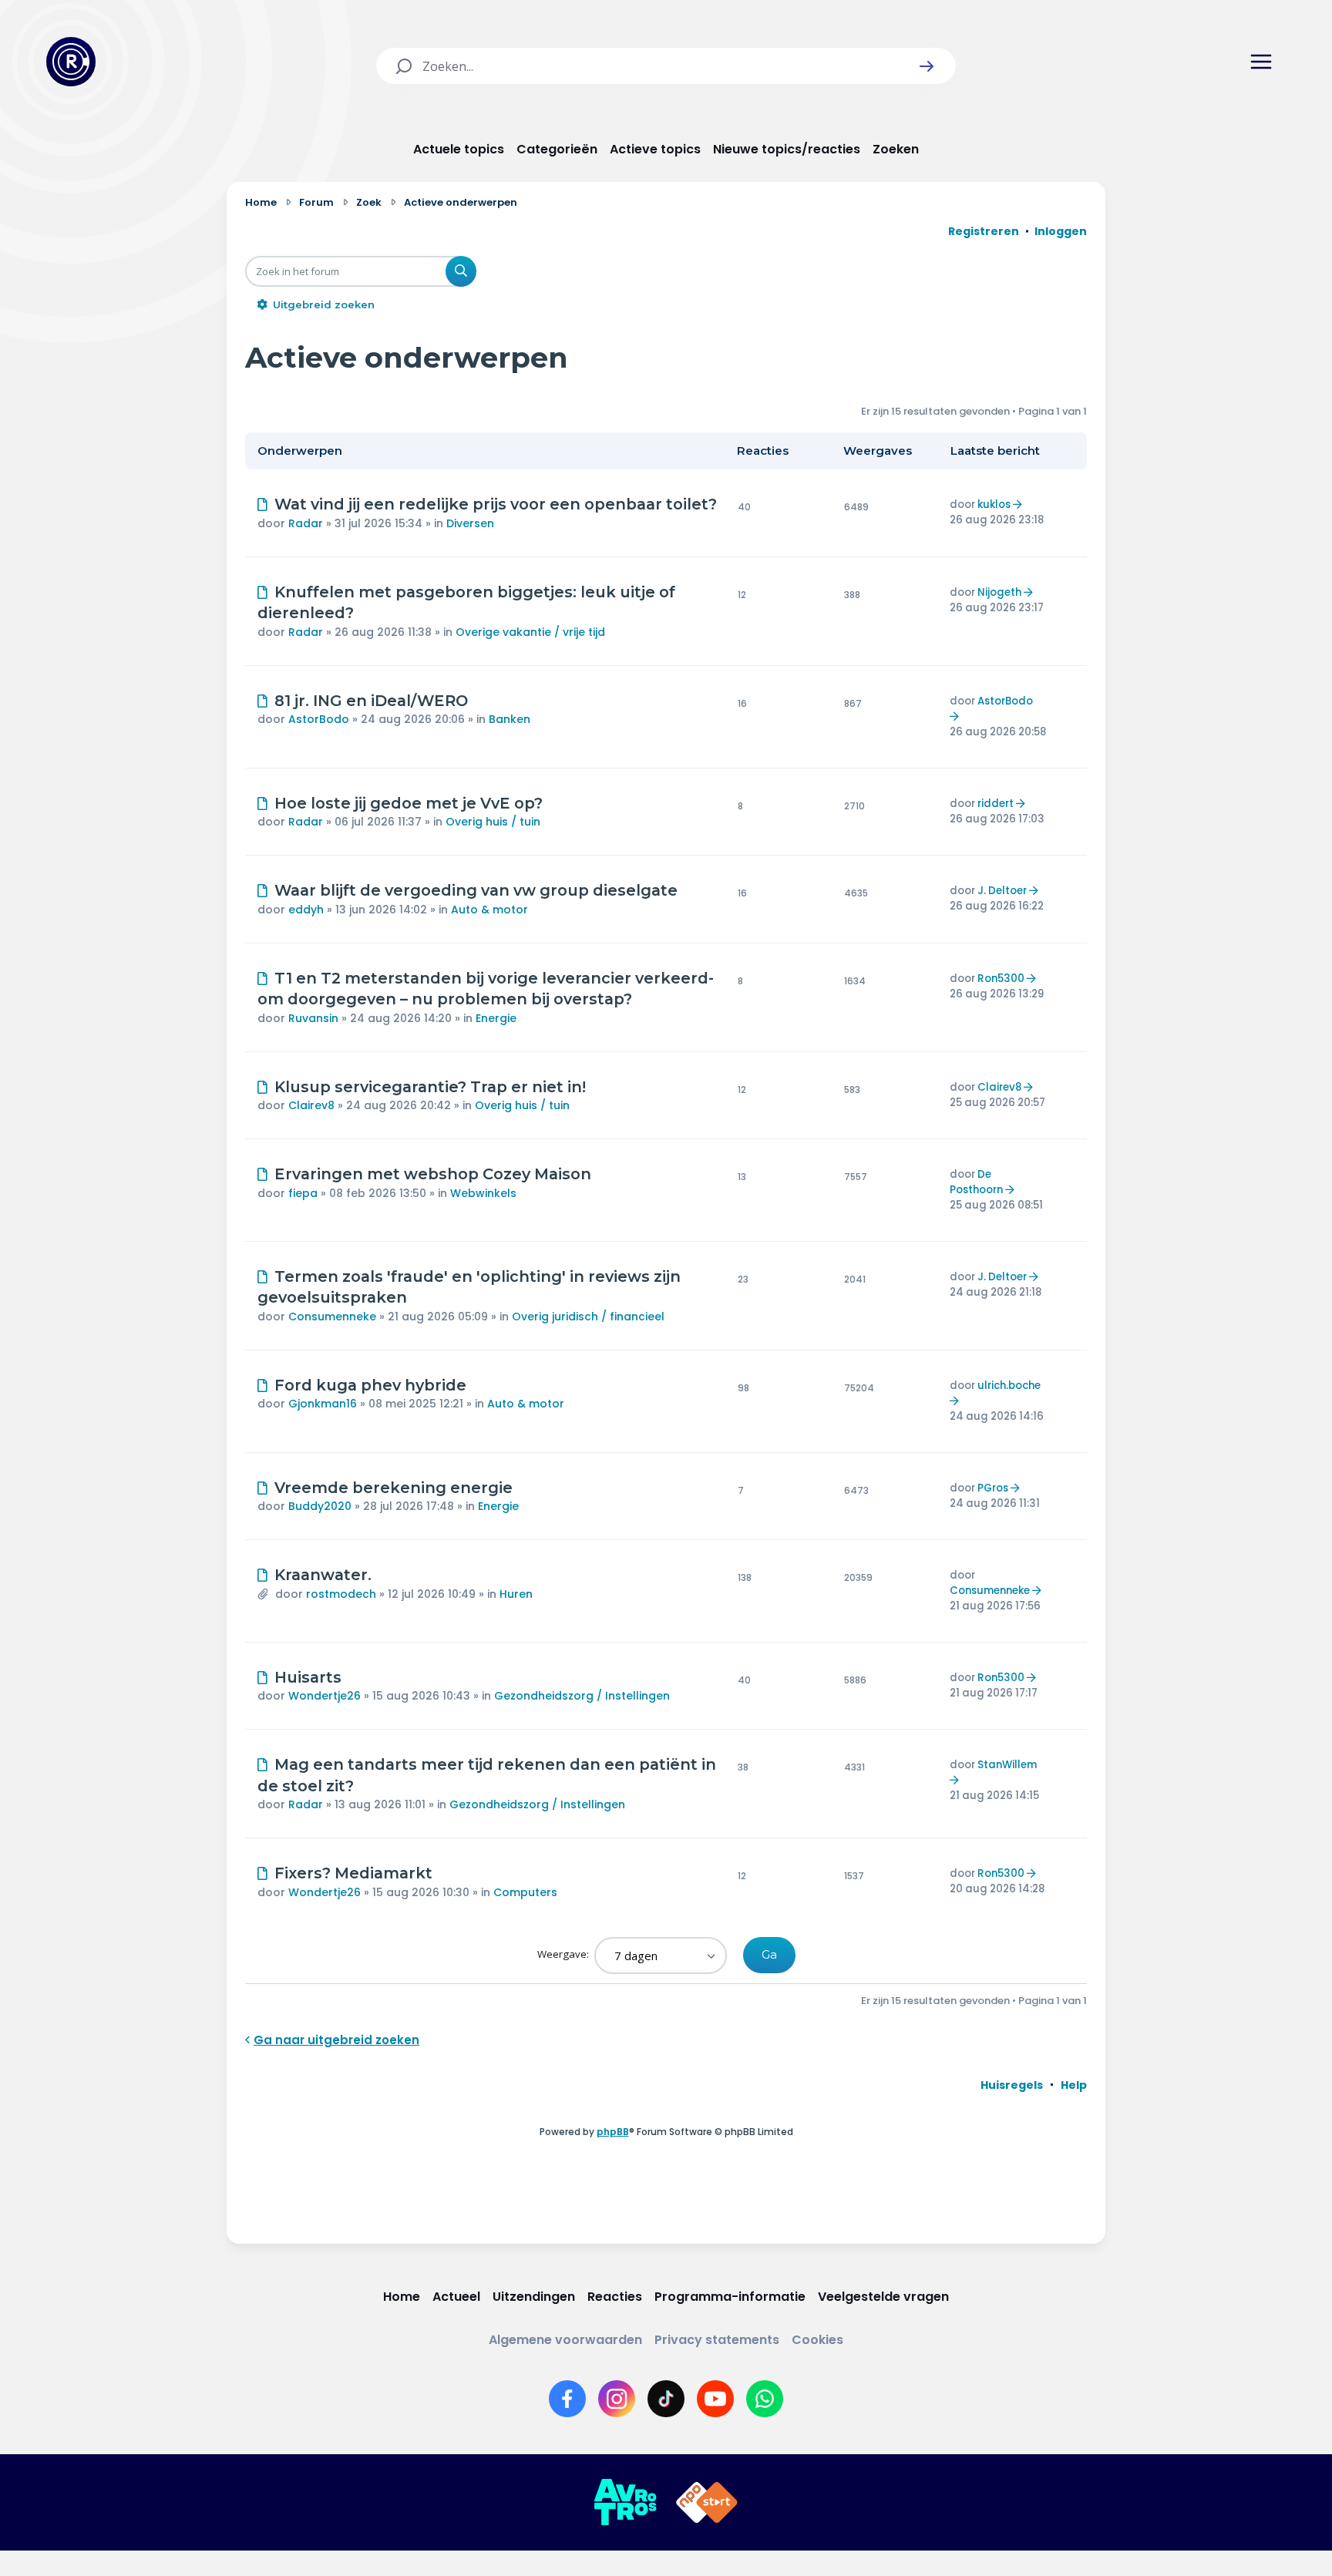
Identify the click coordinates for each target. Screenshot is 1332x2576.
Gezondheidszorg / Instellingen (582, 1696)
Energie (496, 1018)
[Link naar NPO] (707, 2503)
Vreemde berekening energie (394, 1488)
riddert (996, 804)
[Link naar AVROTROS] (625, 2503)
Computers (525, 1892)
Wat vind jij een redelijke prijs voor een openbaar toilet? (496, 504)
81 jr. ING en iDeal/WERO (371, 701)
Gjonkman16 (323, 1404)
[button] (927, 66)
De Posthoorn (976, 1182)
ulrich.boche (1009, 1386)
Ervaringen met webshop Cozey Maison (433, 1174)
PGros (993, 1488)
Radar (306, 523)
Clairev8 (311, 1105)
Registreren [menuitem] (984, 231)
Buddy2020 (320, 1506)
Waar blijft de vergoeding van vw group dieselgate (476, 890)
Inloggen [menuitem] (1061, 231)
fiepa (303, 1193)
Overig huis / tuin (493, 822)
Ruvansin (313, 1018)
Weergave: (564, 1954)
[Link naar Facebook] (567, 2399)
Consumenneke (332, 1317)
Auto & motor (489, 910)
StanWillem (1007, 1765)
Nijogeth (999, 592)
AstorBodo (319, 719)
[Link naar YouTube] (715, 2399)
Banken (510, 719)
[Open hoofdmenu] (1261, 62)
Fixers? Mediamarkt (353, 1873)
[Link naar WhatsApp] (765, 2399)
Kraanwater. (323, 1575)
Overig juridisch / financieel (588, 1317)
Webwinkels (483, 1193)
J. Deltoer (1002, 891)
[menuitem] (1012, 2085)
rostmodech (341, 1594)
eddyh (306, 910)
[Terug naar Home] (71, 62)
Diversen (470, 523)
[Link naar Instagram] (617, 2399)
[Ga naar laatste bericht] (1019, 504)
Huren (516, 1594)
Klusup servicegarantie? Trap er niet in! (430, 1087)
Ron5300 (1001, 979)
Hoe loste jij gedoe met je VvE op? (409, 803)
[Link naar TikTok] (666, 2399)
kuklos (994, 504)
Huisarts (308, 1677)
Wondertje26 (325, 1696)
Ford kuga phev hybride (370, 1385)
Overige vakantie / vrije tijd (530, 632)
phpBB (613, 2132)
